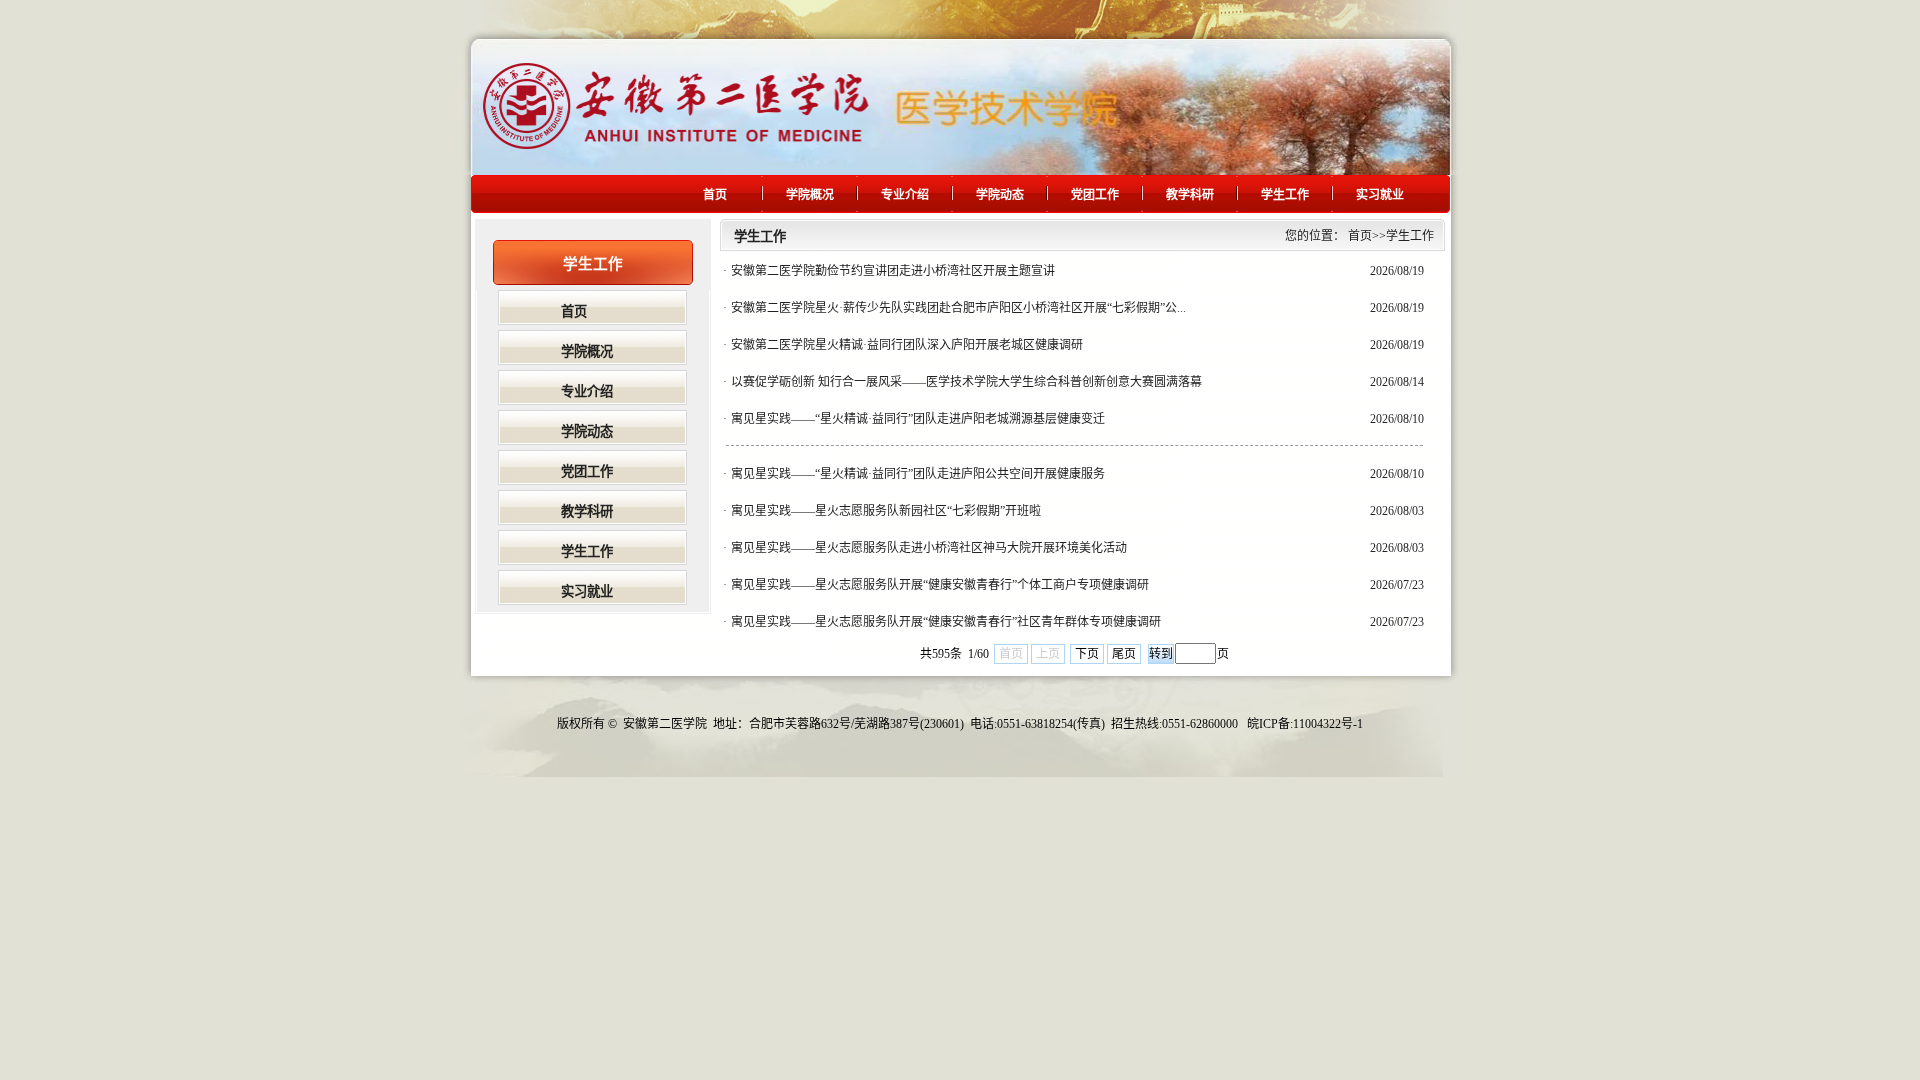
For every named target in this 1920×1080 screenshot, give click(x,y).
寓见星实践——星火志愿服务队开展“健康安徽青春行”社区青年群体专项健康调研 (946, 622)
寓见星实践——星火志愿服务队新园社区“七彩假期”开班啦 (886, 511)
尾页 (1124, 654)
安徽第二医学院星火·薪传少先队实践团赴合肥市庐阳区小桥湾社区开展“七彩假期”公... (958, 308)
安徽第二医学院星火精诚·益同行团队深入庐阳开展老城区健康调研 (907, 345)
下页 (1087, 654)
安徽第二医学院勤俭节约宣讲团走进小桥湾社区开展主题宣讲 (893, 271)
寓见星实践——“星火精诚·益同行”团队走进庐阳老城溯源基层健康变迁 (918, 419)
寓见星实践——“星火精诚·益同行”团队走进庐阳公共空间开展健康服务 (918, 474)
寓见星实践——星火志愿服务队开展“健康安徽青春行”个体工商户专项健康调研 (940, 585)
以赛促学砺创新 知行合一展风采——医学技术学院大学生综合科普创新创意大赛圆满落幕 (966, 382)
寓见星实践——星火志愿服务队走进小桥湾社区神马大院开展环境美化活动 (929, 548)
